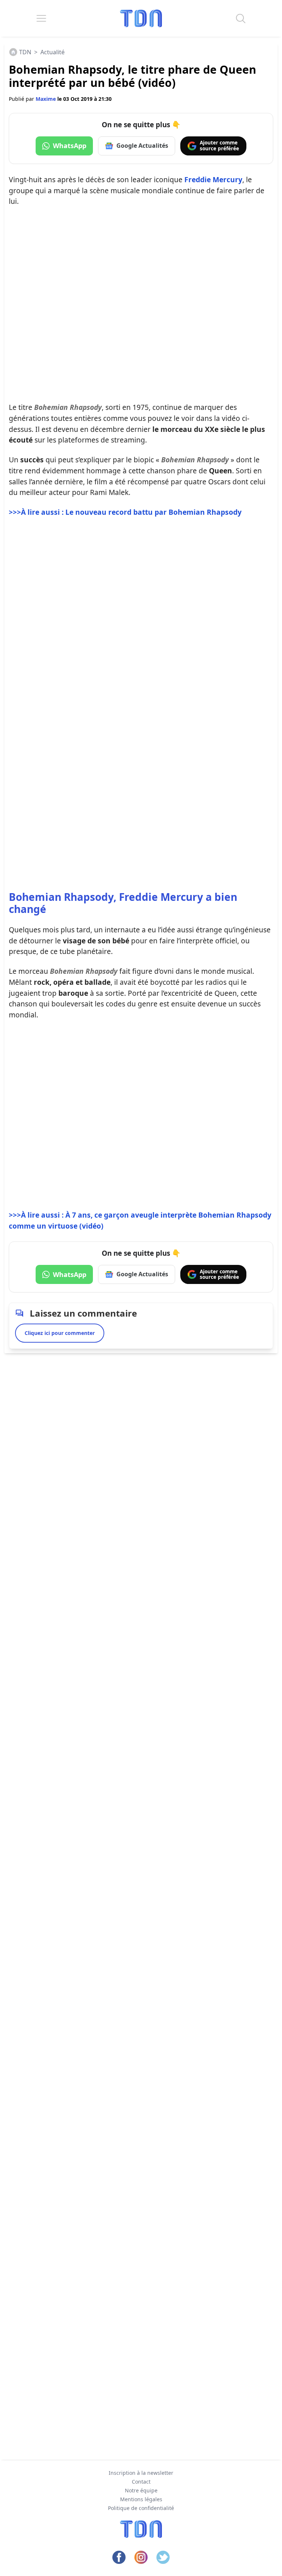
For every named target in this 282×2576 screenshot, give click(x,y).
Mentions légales (141, 2499)
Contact (141, 2482)
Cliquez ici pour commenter (60, 1333)
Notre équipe (141, 2490)
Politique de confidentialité (141, 2508)
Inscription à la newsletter (141, 2473)
